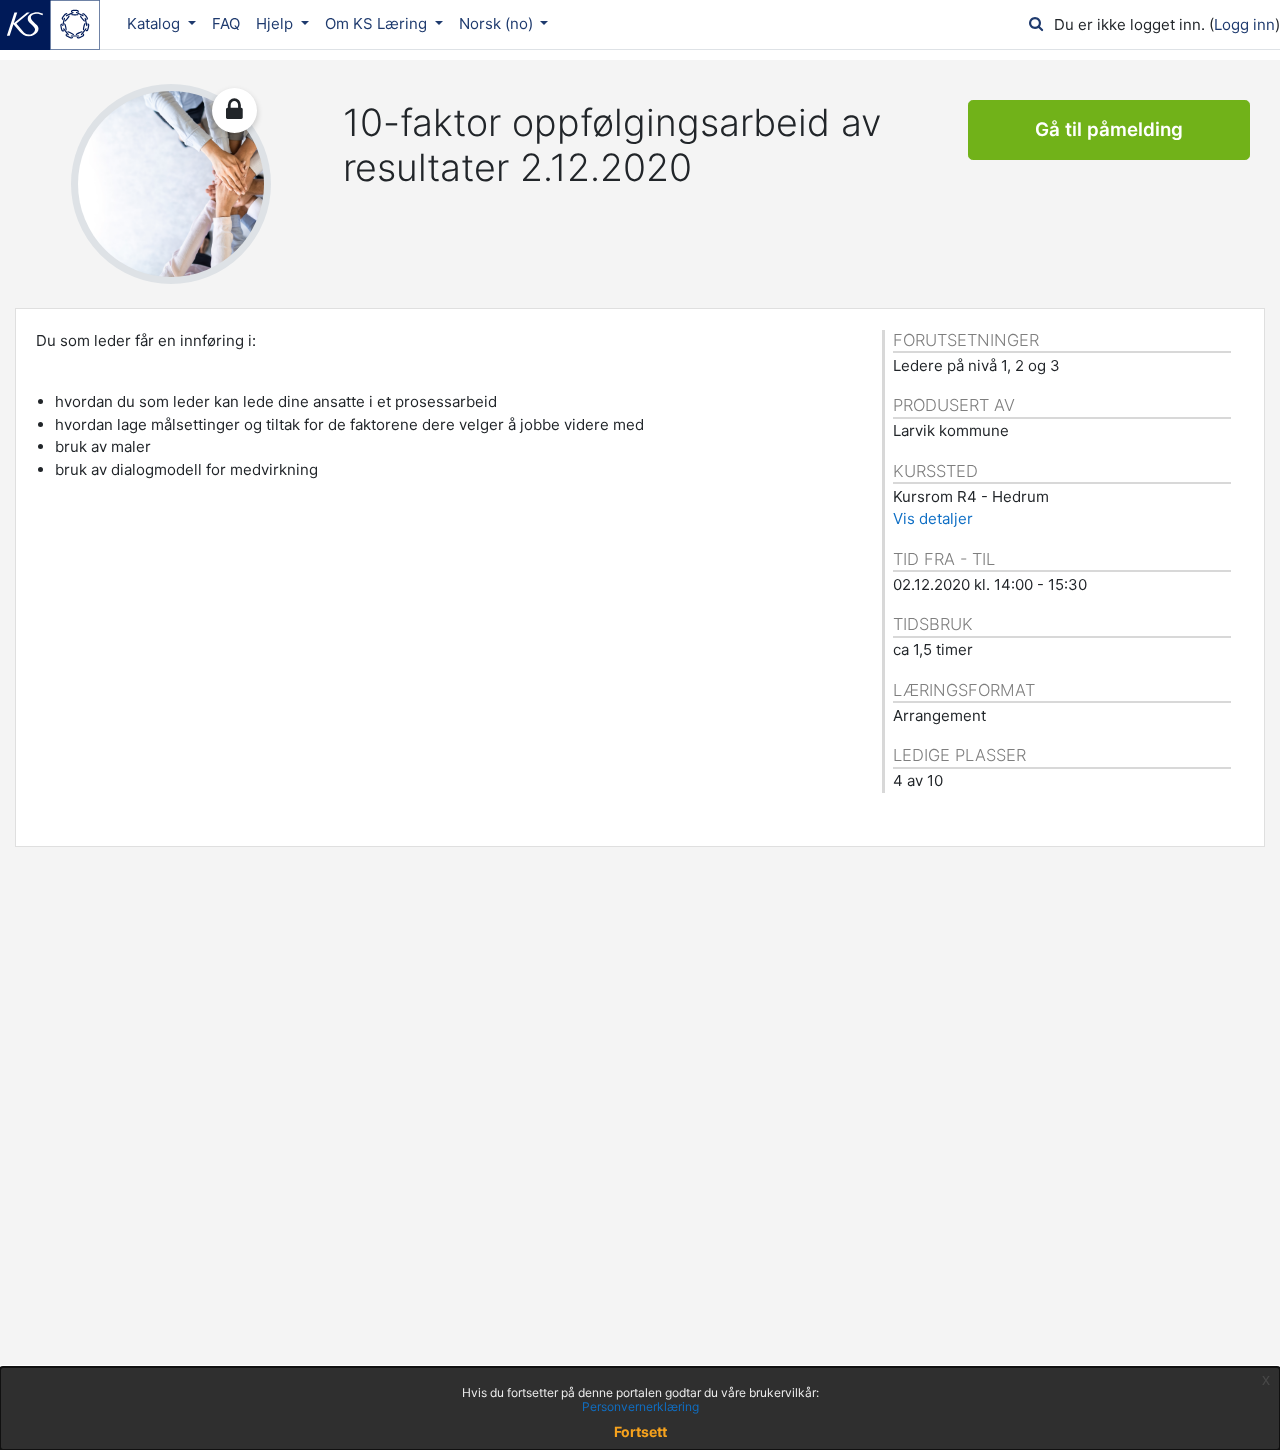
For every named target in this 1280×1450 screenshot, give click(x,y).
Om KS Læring (378, 23)
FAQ (226, 23)
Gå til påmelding (1109, 129)
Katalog (155, 23)
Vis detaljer (933, 518)
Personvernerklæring (640, 1406)
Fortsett (640, 1431)
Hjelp (276, 23)
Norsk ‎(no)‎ (498, 23)
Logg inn (1244, 24)
